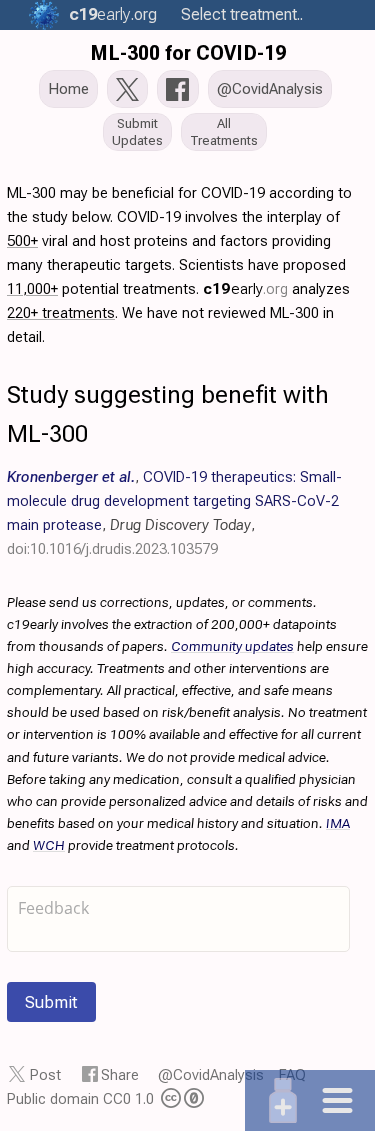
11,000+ (32, 289)
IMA (338, 823)
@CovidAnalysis (211, 1075)
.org (113, 14)
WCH (49, 845)
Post (45, 1075)
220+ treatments (61, 313)
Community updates (232, 646)
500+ (22, 241)
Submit (51, 1002)
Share (120, 1075)
